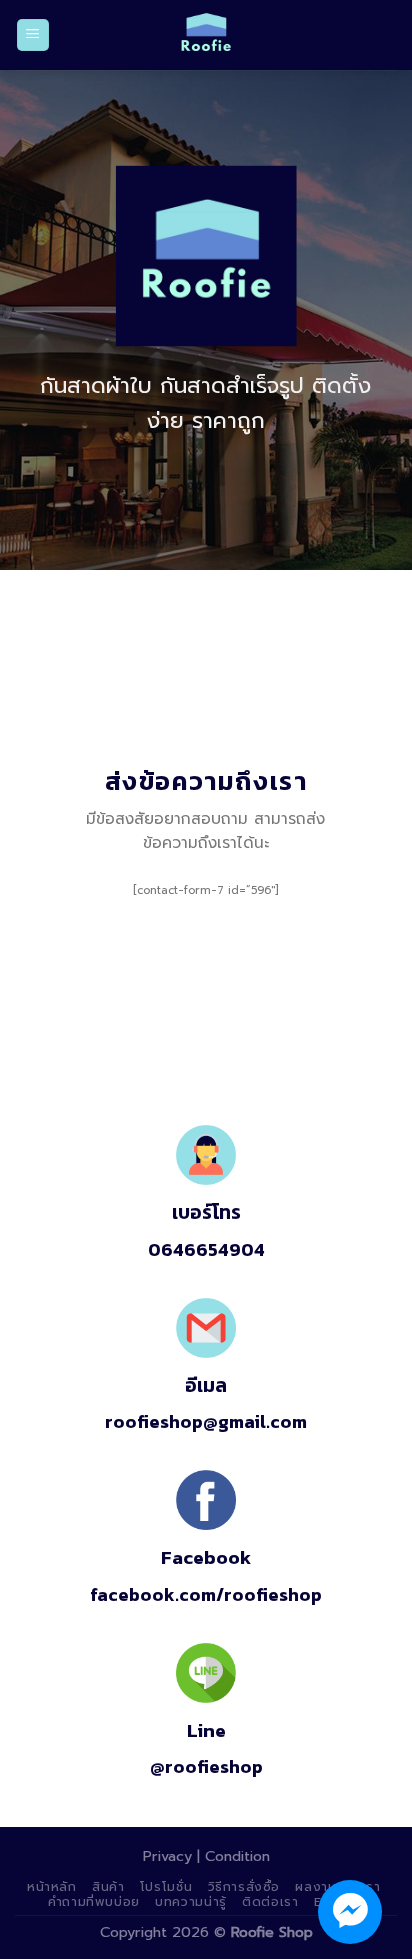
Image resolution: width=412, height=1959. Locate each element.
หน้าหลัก (52, 1887)
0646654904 (206, 1249)
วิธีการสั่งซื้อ (244, 1887)
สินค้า (108, 1887)
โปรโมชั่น (166, 1887)
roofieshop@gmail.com (206, 1421)
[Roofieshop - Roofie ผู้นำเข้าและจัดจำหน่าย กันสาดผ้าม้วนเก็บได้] (206, 35)
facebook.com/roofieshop (206, 1594)
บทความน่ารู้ (191, 1902)
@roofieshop (206, 1766)
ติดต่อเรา (270, 1902)
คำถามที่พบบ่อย (94, 1902)
